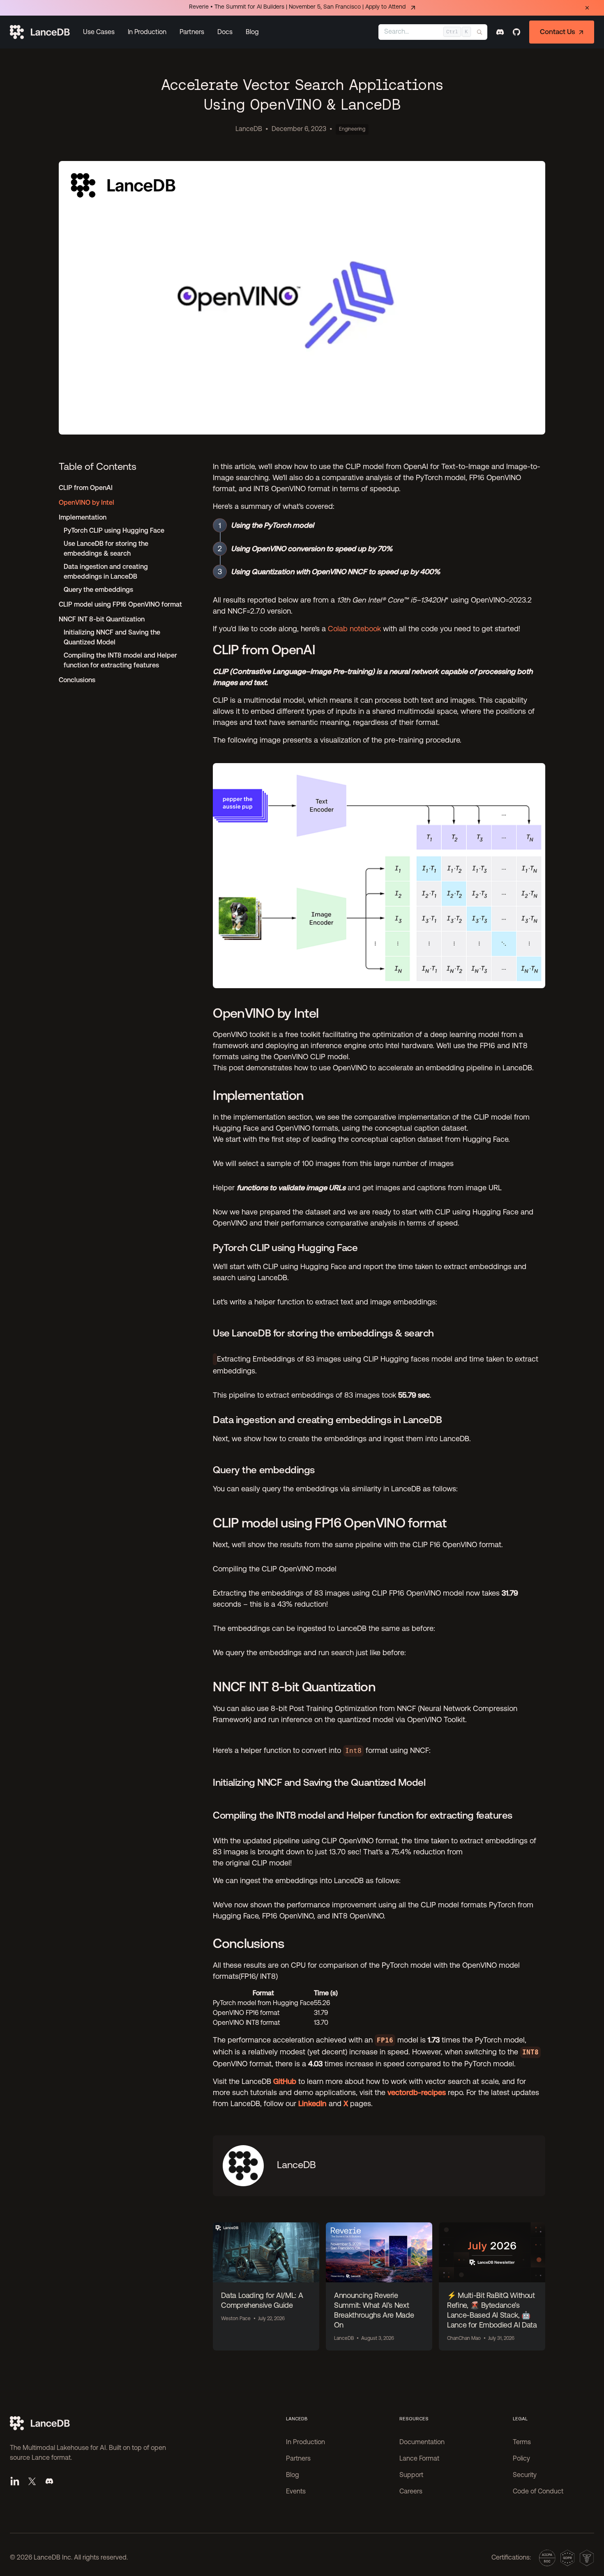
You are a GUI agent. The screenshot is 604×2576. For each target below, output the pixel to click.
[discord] (500, 32)
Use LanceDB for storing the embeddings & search (106, 549)
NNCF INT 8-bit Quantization (102, 619)
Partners (192, 32)
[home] (40, 32)
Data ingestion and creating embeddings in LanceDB (106, 572)
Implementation (83, 517)
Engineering (352, 129)
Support (411, 2475)
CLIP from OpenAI (86, 488)
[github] (516, 32)
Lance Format (419, 2459)
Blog (252, 32)
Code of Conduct (538, 2492)
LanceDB (249, 129)
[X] (32, 2481)
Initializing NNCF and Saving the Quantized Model (112, 637)
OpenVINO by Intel (86, 503)
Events (296, 2492)
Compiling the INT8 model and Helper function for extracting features (120, 660)
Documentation (422, 2443)
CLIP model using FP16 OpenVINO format (120, 604)
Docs (225, 32)
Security (525, 2475)
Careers (411, 2492)
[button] (99, 32)
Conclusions (77, 680)
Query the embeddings (98, 590)
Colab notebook (354, 629)
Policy (521, 2459)
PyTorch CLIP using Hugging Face (114, 530)
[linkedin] (15, 2481)
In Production (147, 32)
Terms (522, 2443)
